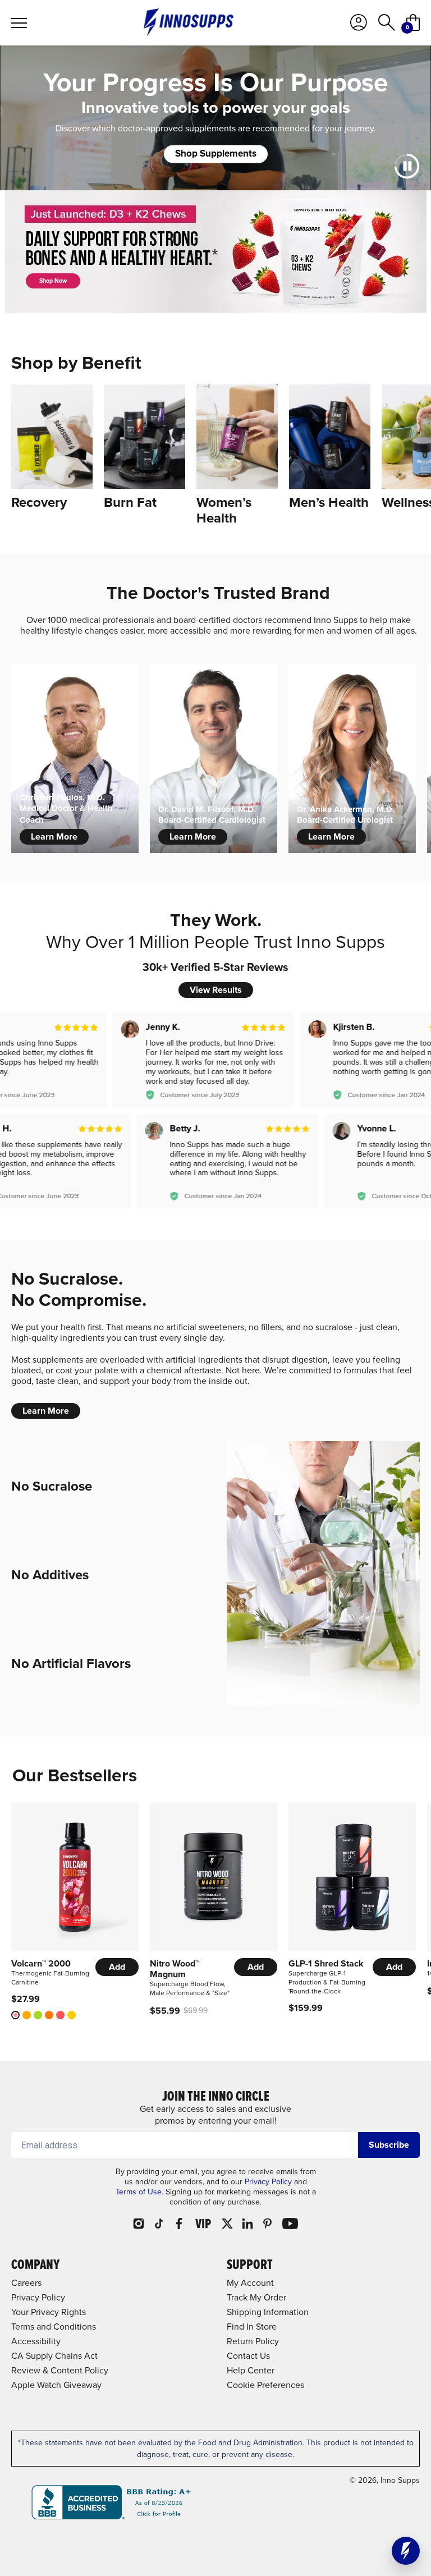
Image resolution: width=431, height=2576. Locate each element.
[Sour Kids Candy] (60, 2015)
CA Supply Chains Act (54, 2355)
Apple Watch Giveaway (56, 2385)
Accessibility (36, 2341)
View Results (216, 990)
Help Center (251, 2370)
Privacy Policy (268, 2181)
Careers (26, 2282)
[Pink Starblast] (15, 2015)
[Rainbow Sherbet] (27, 2015)
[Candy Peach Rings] (49, 2015)
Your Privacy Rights (49, 2312)
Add (117, 1967)
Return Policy (253, 2341)
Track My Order (256, 2297)
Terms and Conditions (54, 2326)
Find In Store (252, 2326)
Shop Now (53, 281)
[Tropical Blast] (72, 2015)
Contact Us (248, 2355)
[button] (406, 2551)
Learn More (54, 836)
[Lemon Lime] (38, 2015)
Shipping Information (268, 2312)
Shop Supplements (216, 153)
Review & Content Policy (60, 2370)
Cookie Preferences (265, 2385)
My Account (250, 2282)
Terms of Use (139, 2192)
